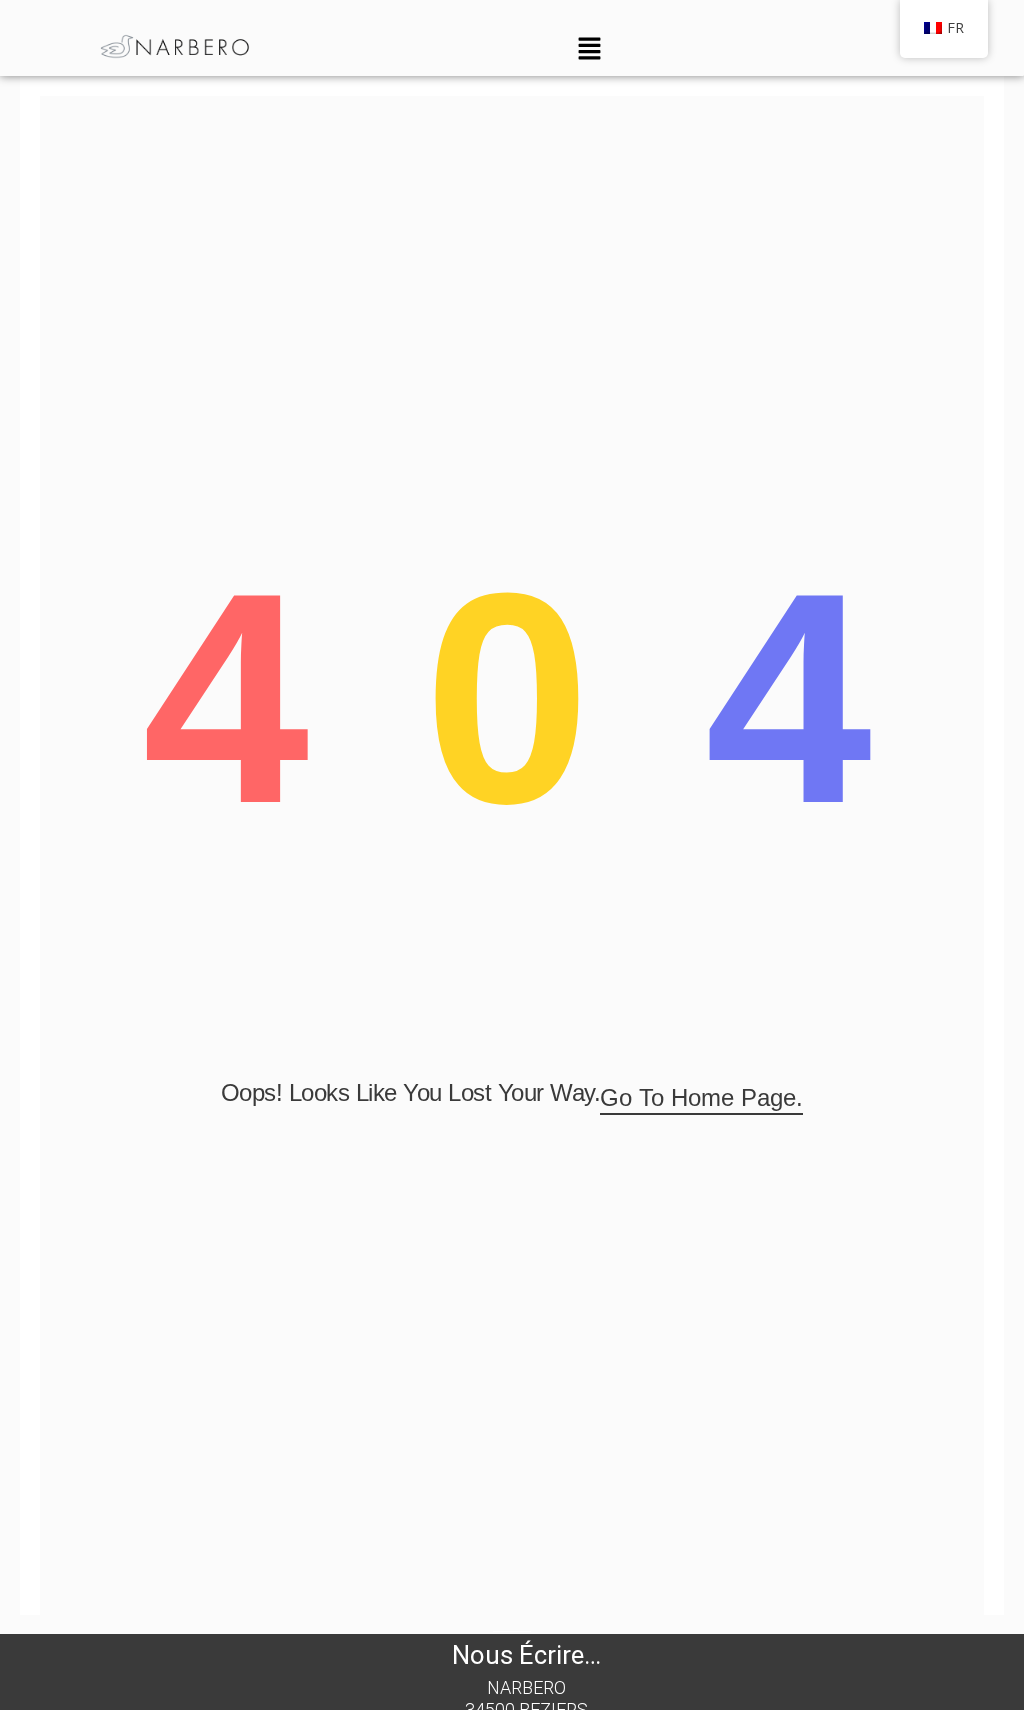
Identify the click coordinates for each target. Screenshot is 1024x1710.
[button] (590, 49)
